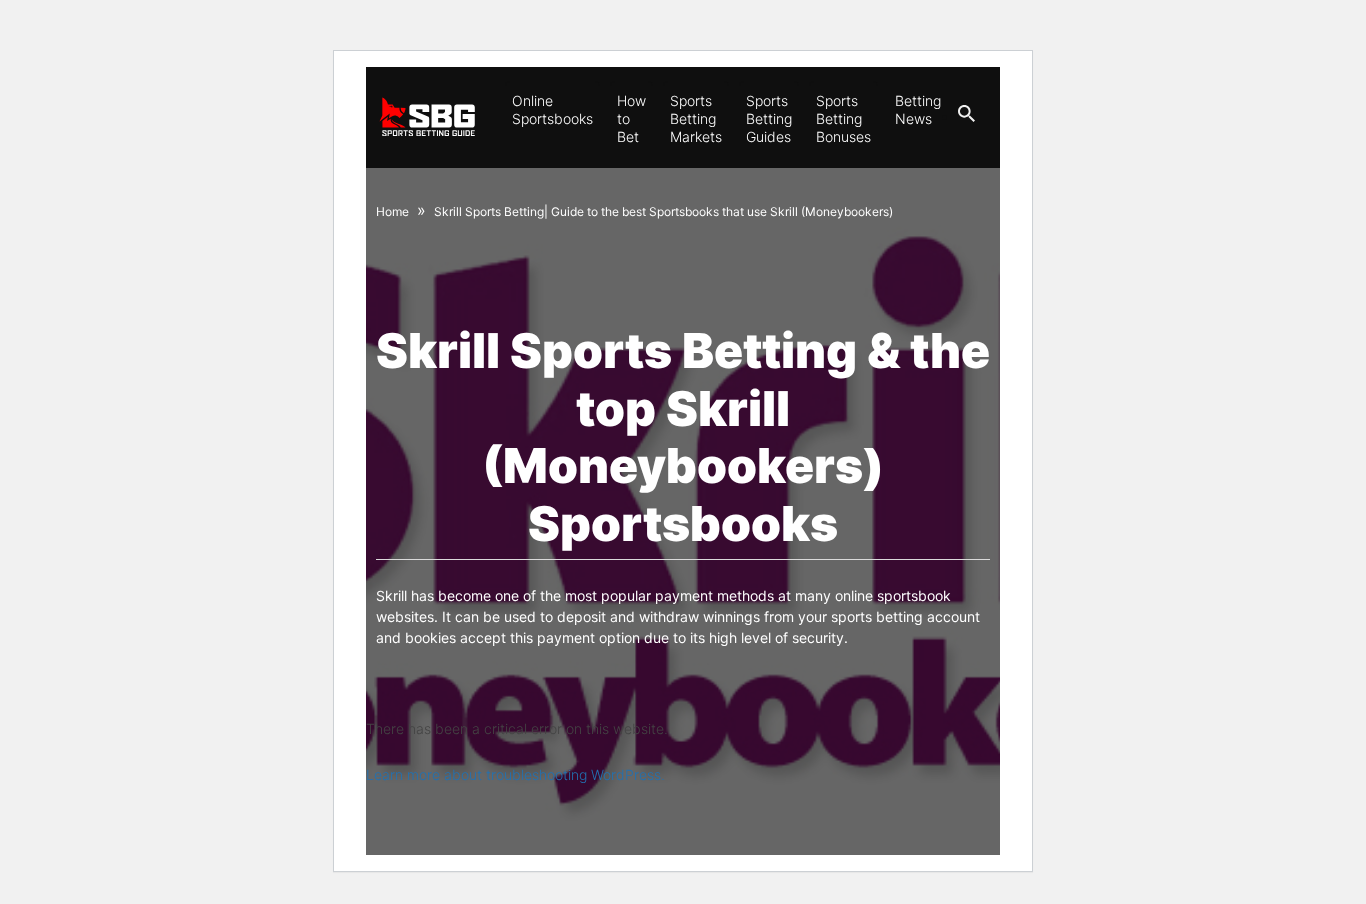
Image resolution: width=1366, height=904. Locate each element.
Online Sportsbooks (552, 109)
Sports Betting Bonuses (843, 118)
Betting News (918, 109)
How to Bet (631, 118)
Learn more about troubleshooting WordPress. (515, 774)
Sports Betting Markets (696, 118)
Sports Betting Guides (769, 118)
